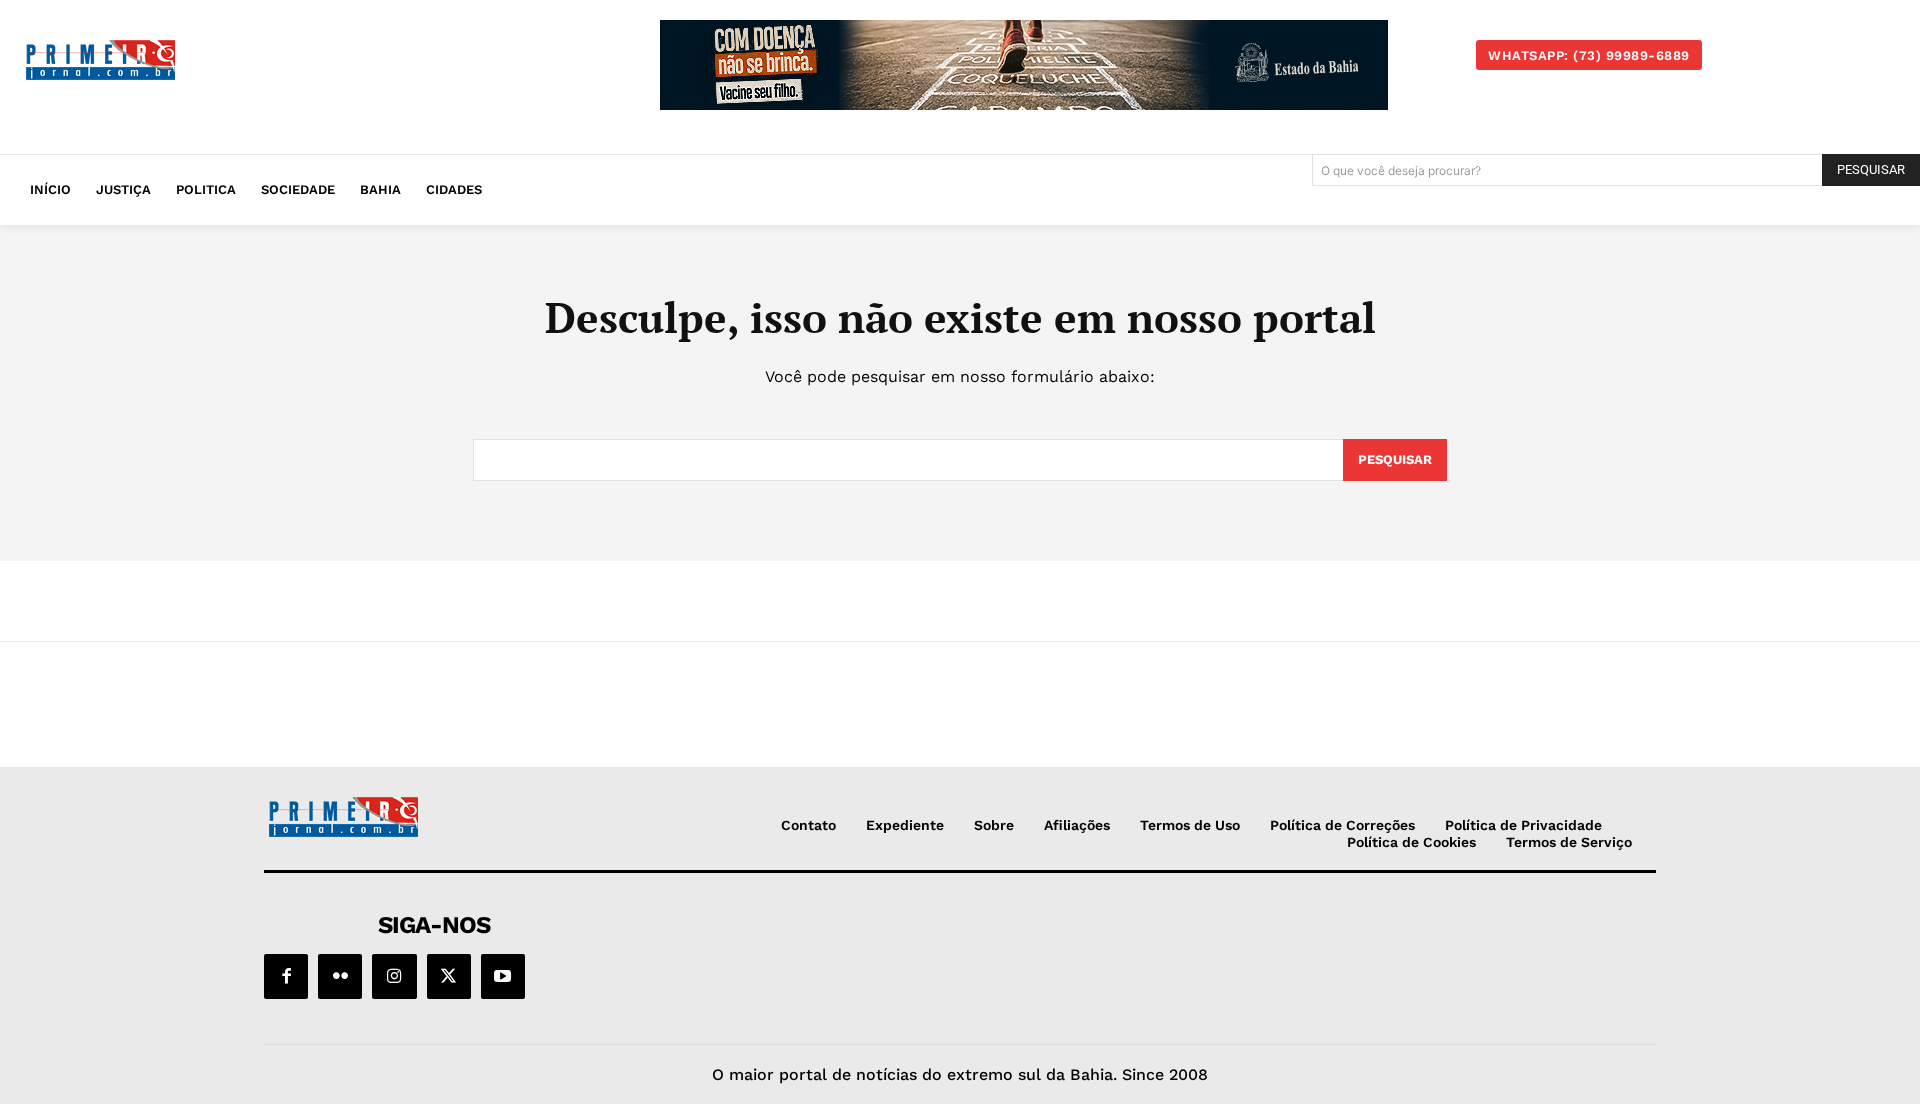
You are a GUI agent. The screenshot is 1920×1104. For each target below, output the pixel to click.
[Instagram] (394, 976)
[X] (449, 976)
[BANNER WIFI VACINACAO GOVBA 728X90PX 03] (1024, 65)
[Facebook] (286, 976)
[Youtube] (503, 976)
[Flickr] (340, 976)
